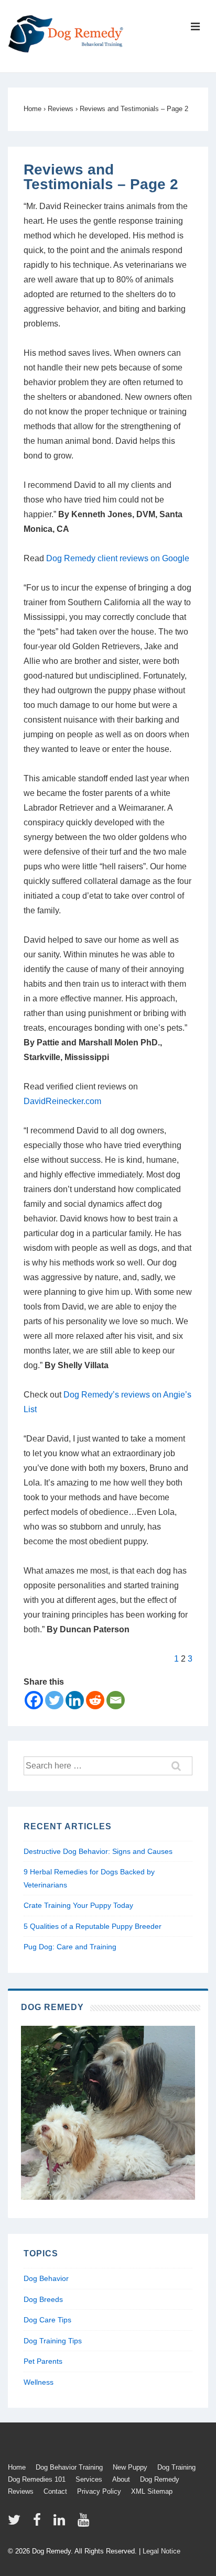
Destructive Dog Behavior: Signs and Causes (98, 1851)
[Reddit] (95, 1700)
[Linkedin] (75, 1700)
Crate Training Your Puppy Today (78, 1905)
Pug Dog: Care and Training (70, 1947)
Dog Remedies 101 (37, 2479)
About (121, 2479)
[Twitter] (54, 1700)
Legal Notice (161, 2551)
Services (89, 2479)
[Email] (116, 1700)
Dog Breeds (43, 2299)
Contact (55, 2491)
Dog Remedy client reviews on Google (118, 558)
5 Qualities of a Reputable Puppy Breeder (93, 1926)
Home (17, 2467)
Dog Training (176, 2467)
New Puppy (130, 2467)
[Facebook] (34, 1700)
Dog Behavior (46, 2278)
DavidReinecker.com (62, 1101)
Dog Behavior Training (69, 2467)
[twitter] (17, 2523)
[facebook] (39, 2523)
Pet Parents (43, 2361)
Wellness (39, 2382)
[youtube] (85, 2523)
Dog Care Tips (47, 2320)
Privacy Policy (99, 2491)
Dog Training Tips (53, 2341)
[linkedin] (62, 2523)
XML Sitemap (152, 2491)
